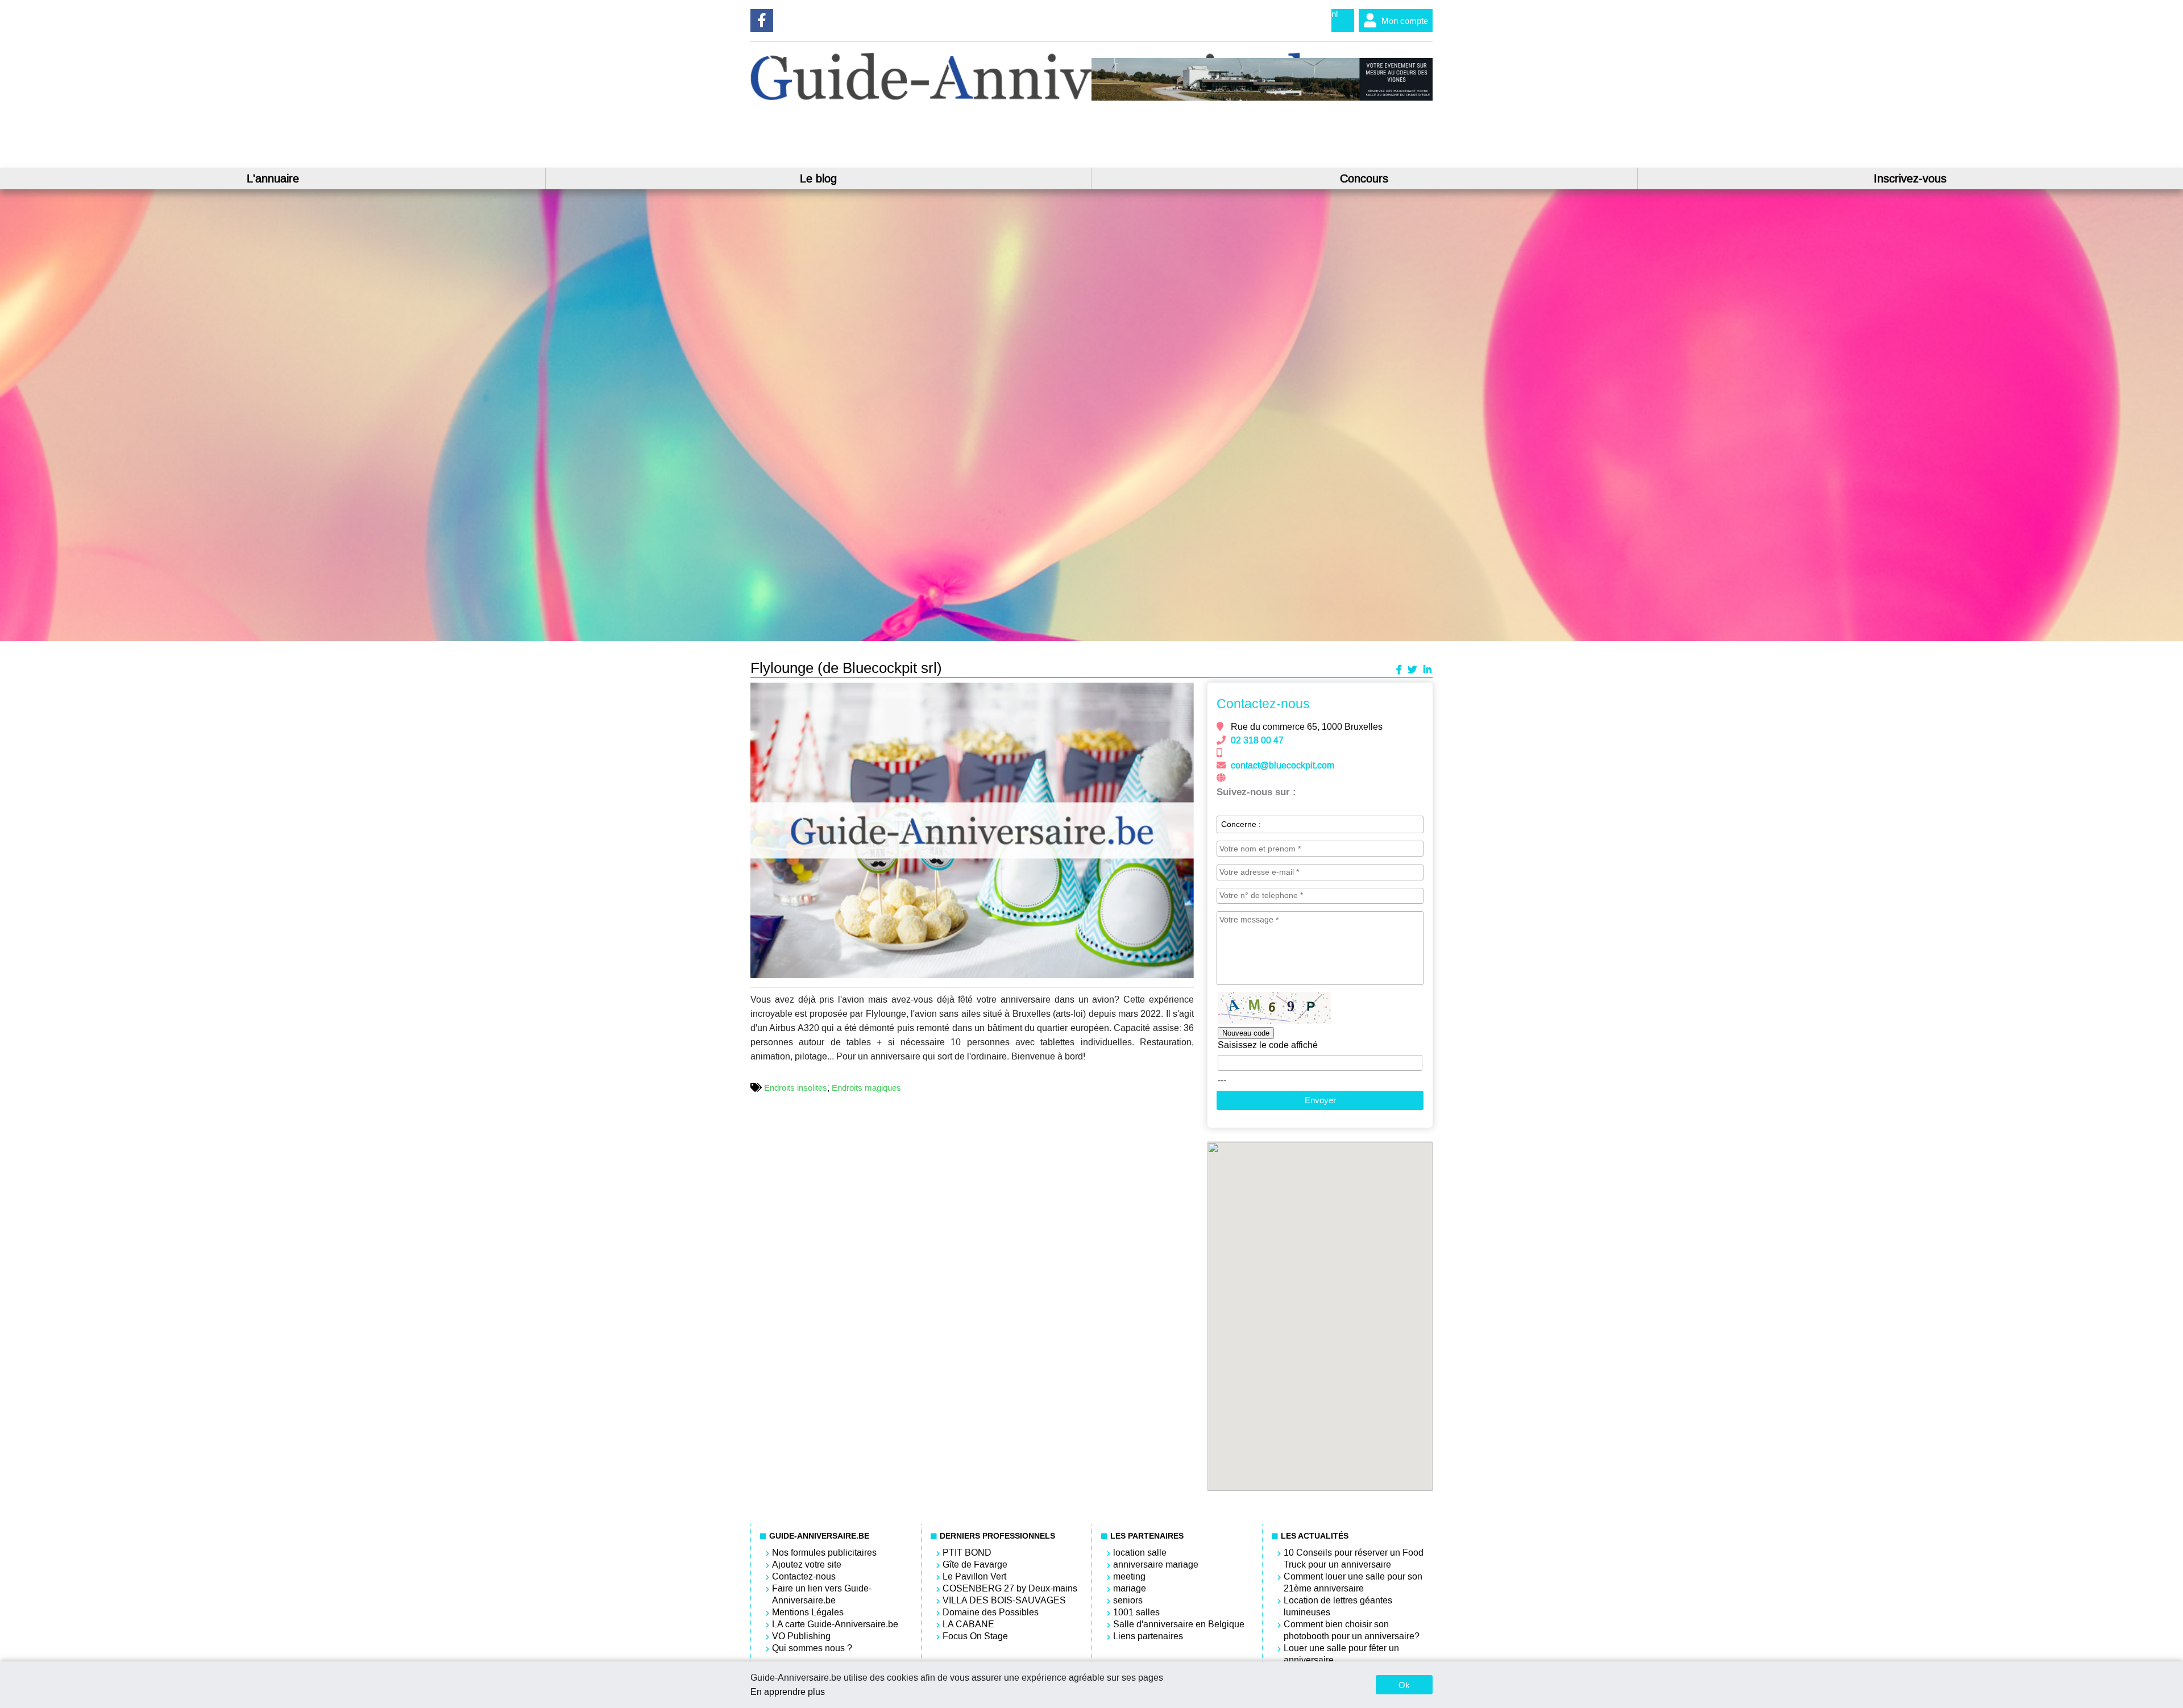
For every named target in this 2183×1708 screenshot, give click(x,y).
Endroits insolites (796, 1088)
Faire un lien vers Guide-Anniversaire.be (822, 1594)
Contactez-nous (804, 1576)
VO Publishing (801, 1636)
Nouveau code (1246, 1033)
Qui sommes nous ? (812, 1648)
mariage (1130, 1588)
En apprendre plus (788, 1692)
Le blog (818, 178)
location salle (1140, 1553)
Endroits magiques (866, 1088)
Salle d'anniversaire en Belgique (1179, 1624)
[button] (1184, 693)
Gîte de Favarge (975, 1564)
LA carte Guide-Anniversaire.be (835, 1624)
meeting (1129, 1576)
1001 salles (1136, 1612)
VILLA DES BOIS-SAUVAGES (1004, 1600)
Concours (1364, 178)
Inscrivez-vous (1910, 178)
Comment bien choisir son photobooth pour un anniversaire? (1352, 1630)
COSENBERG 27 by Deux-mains (1010, 1588)
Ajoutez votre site (807, 1564)
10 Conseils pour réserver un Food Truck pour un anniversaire (1354, 1559)
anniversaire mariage (1156, 1564)
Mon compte (1405, 21)
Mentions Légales (808, 1612)
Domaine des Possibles (991, 1612)
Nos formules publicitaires (824, 1553)
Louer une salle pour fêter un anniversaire (1341, 1654)
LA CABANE (968, 1624)
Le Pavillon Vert (974, 1576)
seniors (1128, 1600)
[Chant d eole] (1262, 98)
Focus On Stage (975, 1636)
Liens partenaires (1148, 1636)
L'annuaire (273, 178)
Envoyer (1320, 1100)
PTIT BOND (967, 1553)
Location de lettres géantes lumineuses (1338, 1606)
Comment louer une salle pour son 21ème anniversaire (1353, 1582)
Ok (1404, 1685)
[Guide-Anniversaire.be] (1051, 97)
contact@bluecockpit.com (1283, 765)
